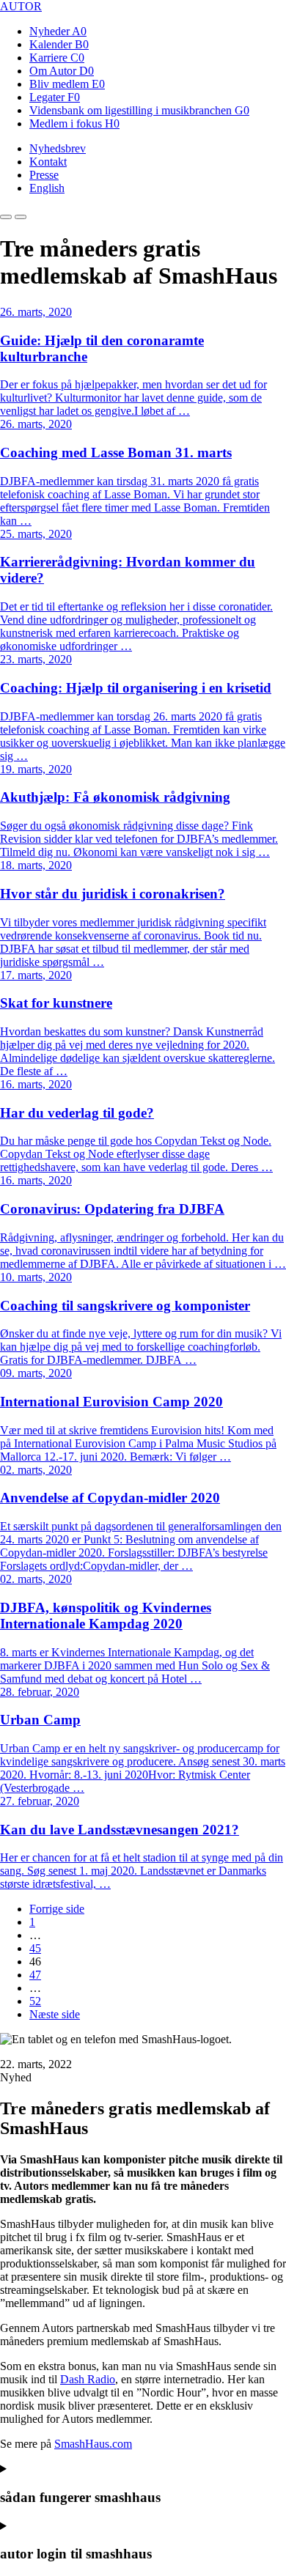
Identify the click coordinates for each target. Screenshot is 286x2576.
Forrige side (57, 1909)
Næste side (55, 2014)
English (47, 188)
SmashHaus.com (93, 2444)
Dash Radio (88, 2379)
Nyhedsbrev (58, 148)
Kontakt (48, 162)
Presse (44, 175)
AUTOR (21, 6)
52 (35, 2001)
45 (35, 1948)
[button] (6, 217)
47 (35, 1975)
